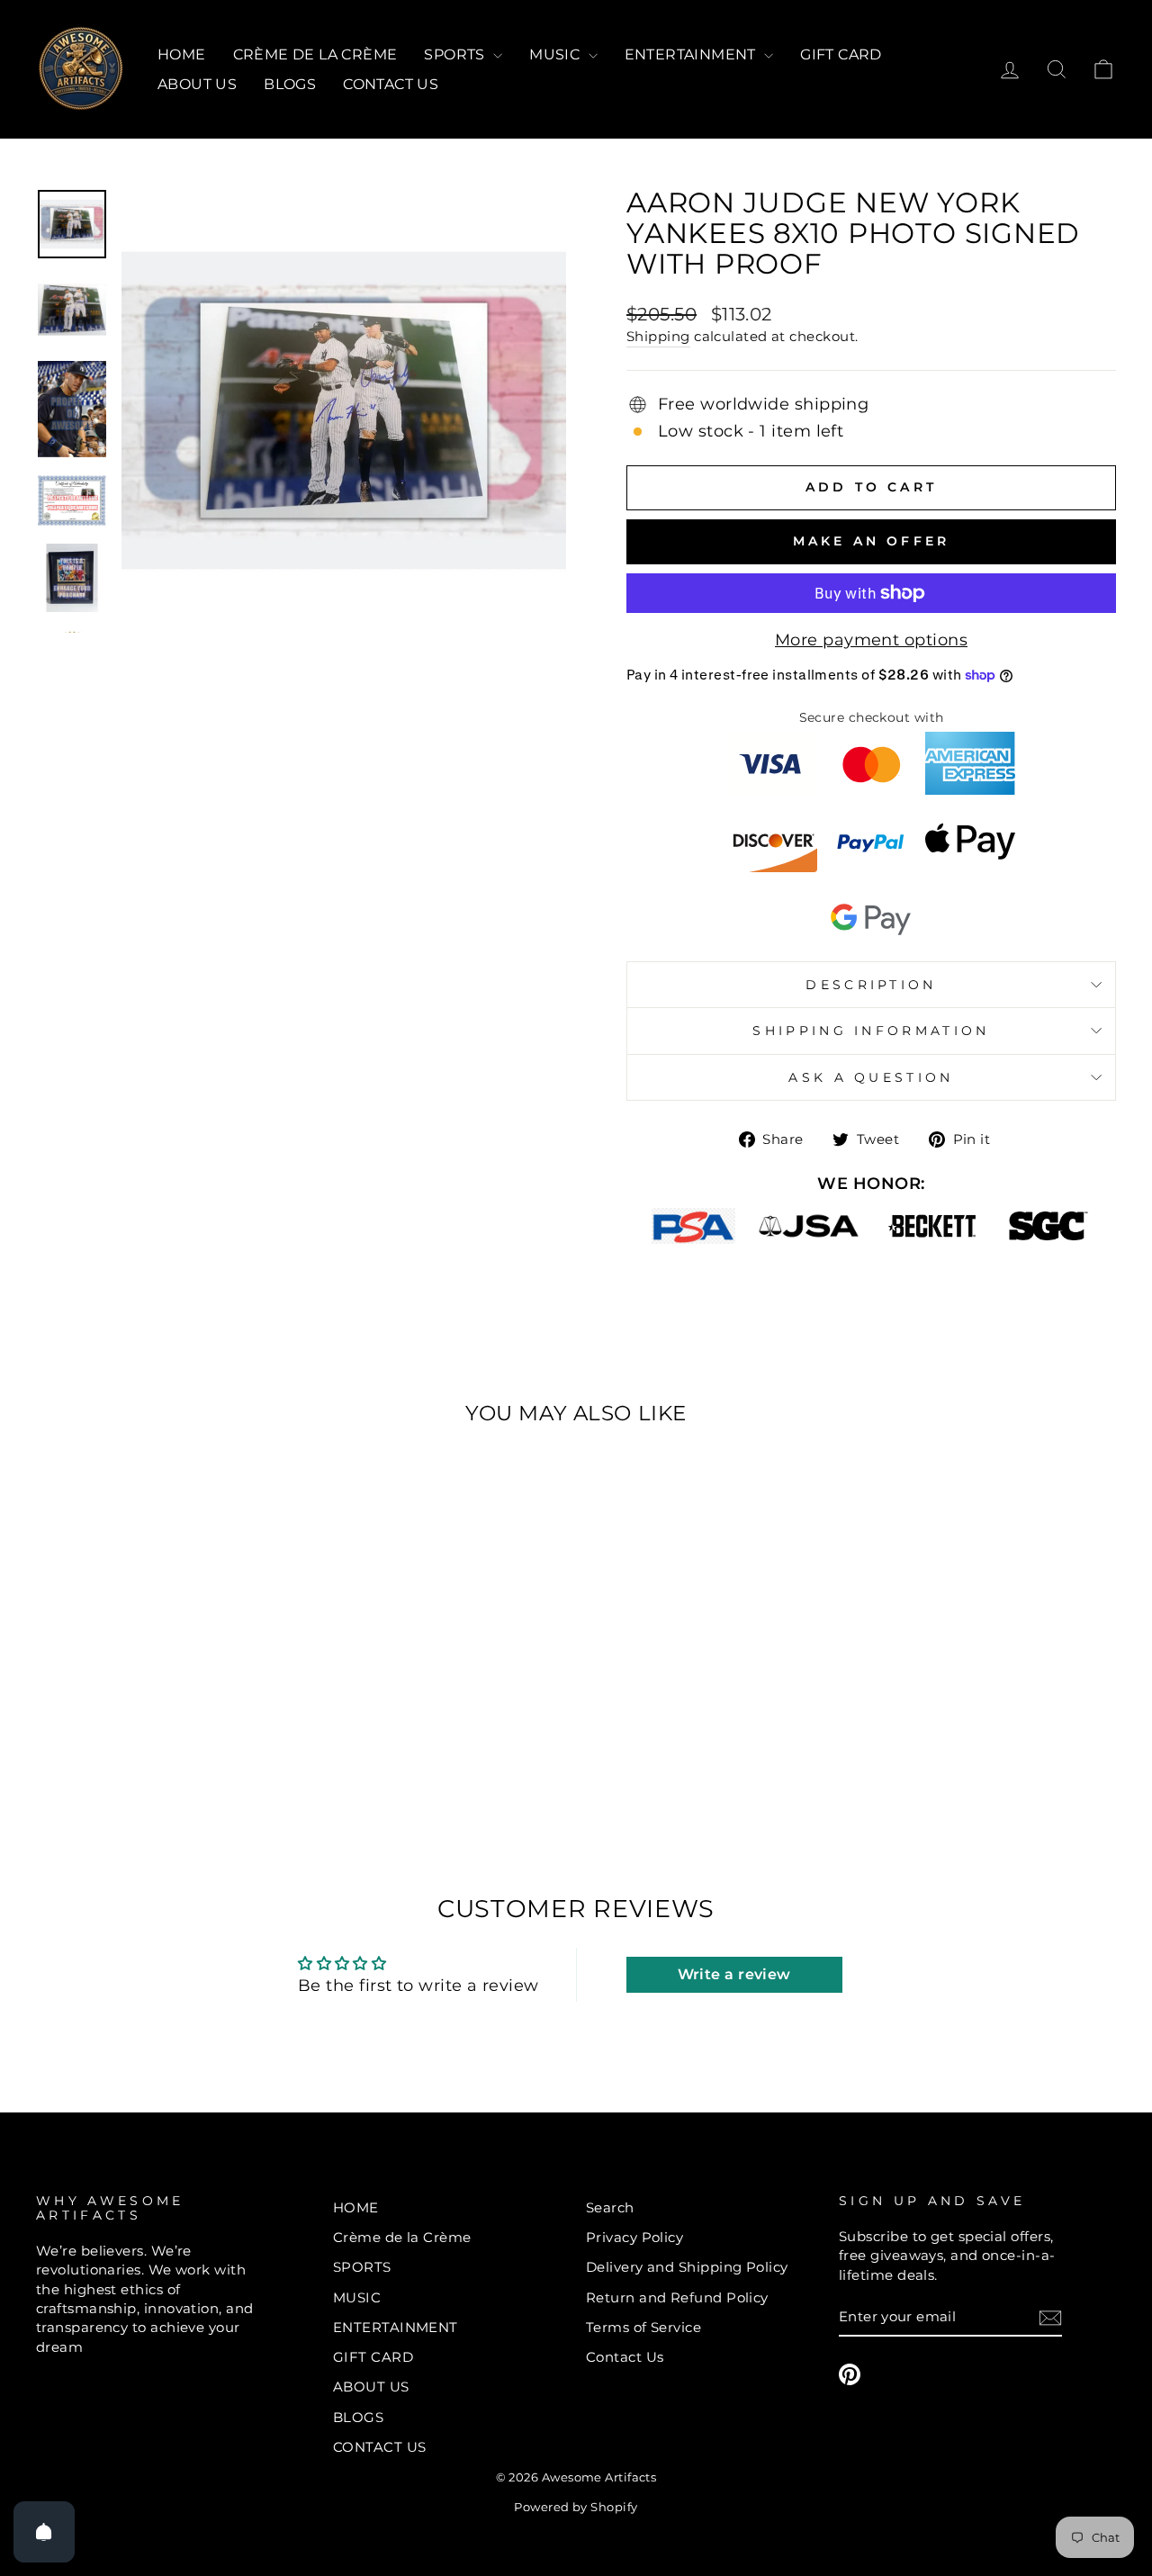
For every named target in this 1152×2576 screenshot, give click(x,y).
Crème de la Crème (315, 54)
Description (871, 985)
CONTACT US (391, 84)
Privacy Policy (634, 2237)
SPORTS (456, 54)
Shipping (658, 336)
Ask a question (871, 1077)
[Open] (44, 2532)
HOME (182, 54)
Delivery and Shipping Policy (687, 2267)
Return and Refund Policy (677, 2297)
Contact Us (625, 2357)
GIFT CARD (841, 54)
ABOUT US (197, 84)
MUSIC (556, 54)
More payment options (871, 640)
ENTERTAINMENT (693, 54)
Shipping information (871, 1031)
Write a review (734, 1974)
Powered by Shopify (576, 2507)
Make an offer (872, 541)
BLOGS (290, 84)
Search (610, 2207)
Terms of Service (643, 2327)
